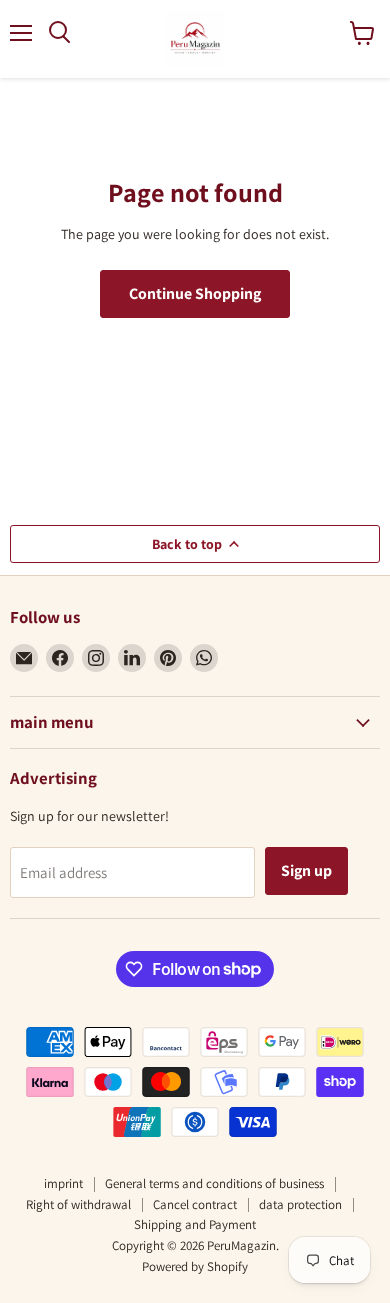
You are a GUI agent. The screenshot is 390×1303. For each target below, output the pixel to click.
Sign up (306, 870)
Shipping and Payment (195, 1224)
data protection (300, 1204)
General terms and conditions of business (214, 1183)
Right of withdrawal (78, 1204)
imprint (63, 1183)
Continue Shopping (195, 293)
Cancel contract (195, 1204)
